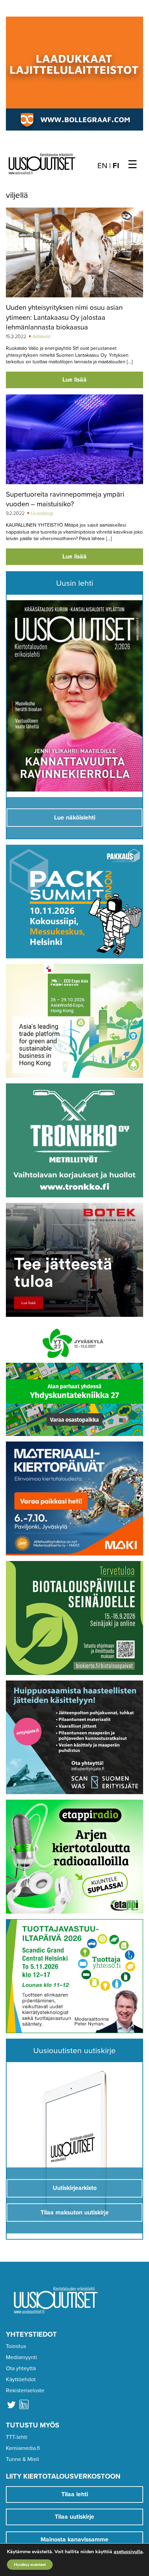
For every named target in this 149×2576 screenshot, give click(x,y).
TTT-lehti (17, 2437)
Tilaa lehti (75, 2494)
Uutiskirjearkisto (75, 2188)
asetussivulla (128, 2552)
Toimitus (16, 2346)
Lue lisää (74, 380)
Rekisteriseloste (25, 2391)
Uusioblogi (42, 513)
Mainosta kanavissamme (74, 2540)
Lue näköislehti (75, 818)
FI (116, 166)
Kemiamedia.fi (23, 2448)
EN (102, 166)
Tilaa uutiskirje (74, 2517)
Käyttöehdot (21, 2379)
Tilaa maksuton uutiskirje (75, 2213)
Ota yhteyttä (21, 2368)
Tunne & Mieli (23, 2459)
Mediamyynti (21, 2357)
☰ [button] (133, 165)
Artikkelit (42, 337)
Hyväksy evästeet (30, 2565)
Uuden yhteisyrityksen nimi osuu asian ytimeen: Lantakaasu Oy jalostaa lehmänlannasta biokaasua (64, 317)
